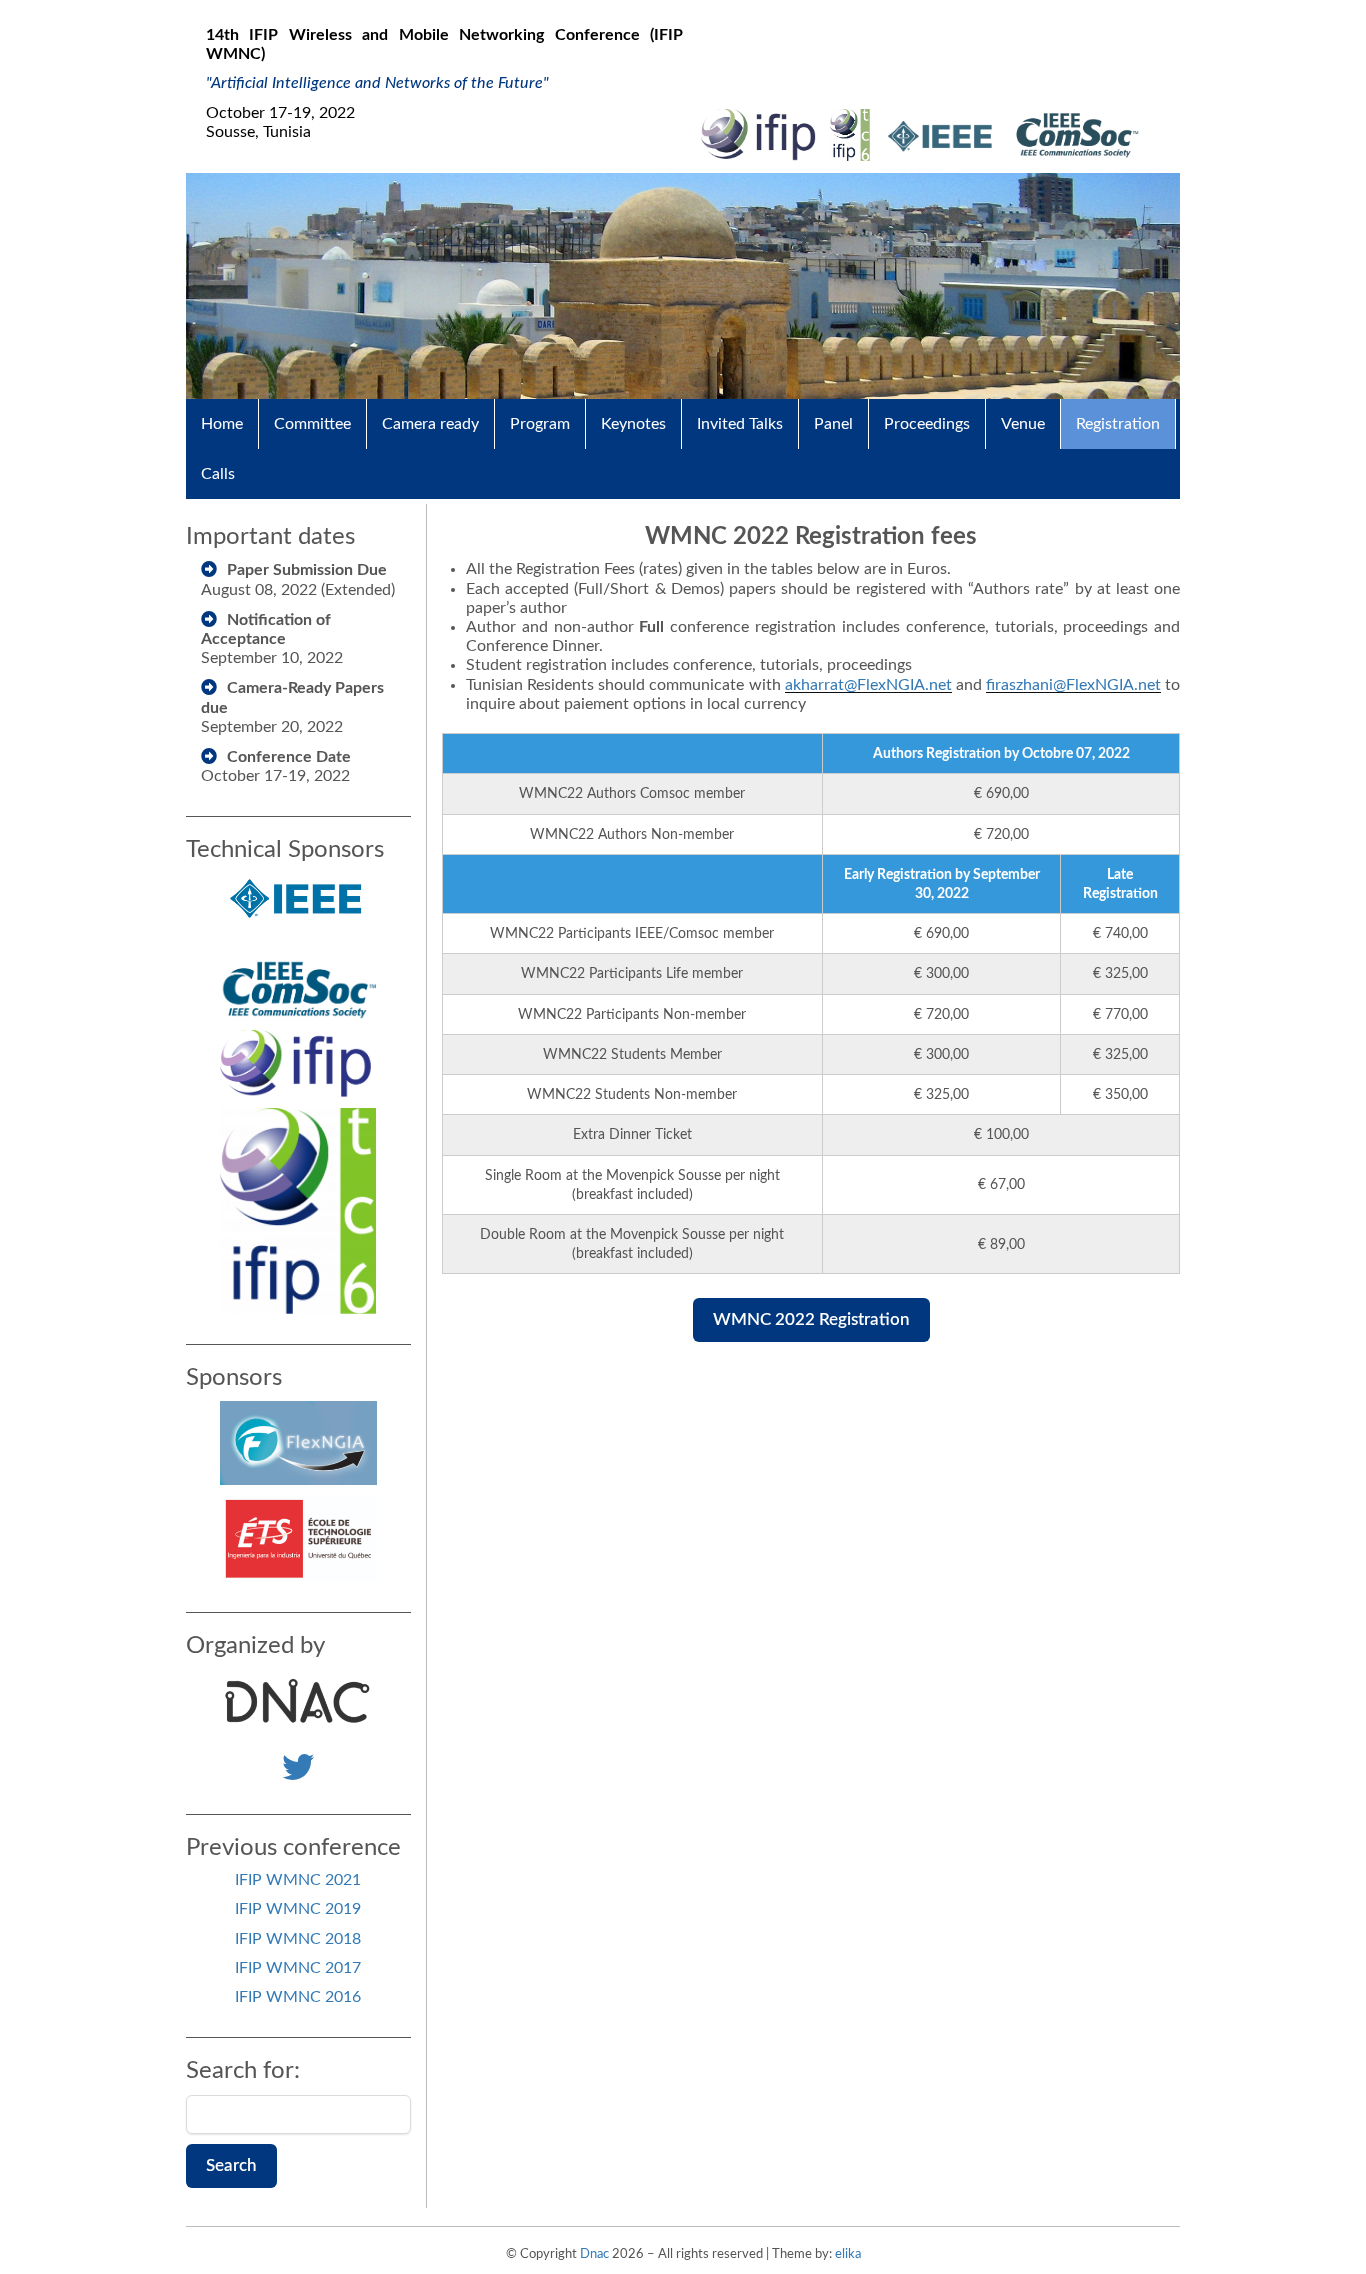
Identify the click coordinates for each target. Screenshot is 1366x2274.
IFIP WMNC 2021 (298, 1880)
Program (540, 424)
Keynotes (633, 424)
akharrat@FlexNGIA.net (868, 685)
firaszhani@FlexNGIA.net (1073, 685)
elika (848, 2254)
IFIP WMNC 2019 (298, 1909)
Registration (1118, 424)
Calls (218, 474)
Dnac (594, 2254)
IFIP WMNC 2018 (298, 1939)
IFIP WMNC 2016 (298, 1997)
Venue (1023, 424)
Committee (312, 424)
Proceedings (927, 424)
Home (222, 424)
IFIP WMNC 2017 (298, 1968)
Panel (833, 424)
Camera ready (430, 424)
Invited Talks (740, 424)
